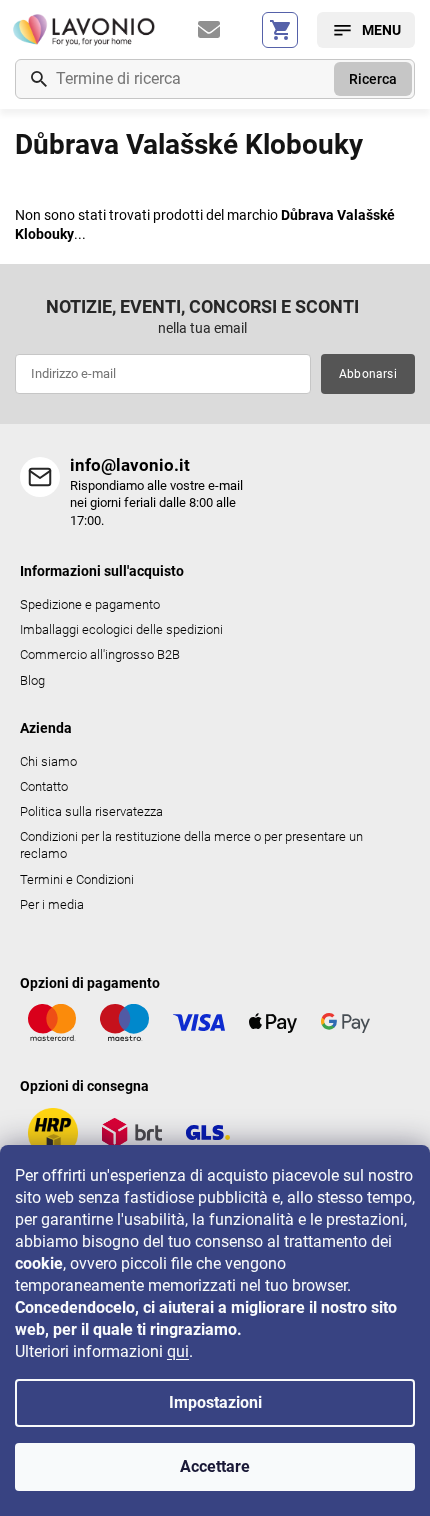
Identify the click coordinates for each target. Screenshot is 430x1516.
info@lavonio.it (130, 465)
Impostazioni (215, 1402)
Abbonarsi (368, 374)
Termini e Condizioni (77, 879)
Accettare (215, 1466)
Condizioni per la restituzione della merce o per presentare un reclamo (191, 845)
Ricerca (373, 79)
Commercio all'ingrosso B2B (100, 654)
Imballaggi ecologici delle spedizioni (121, 629)
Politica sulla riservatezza (91, 811)
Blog (32, 680)
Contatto (44, 786)
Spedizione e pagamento (90, 604)
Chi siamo (48, 761)
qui (178, 1351)
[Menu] (366, 30)
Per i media (52, 904)
